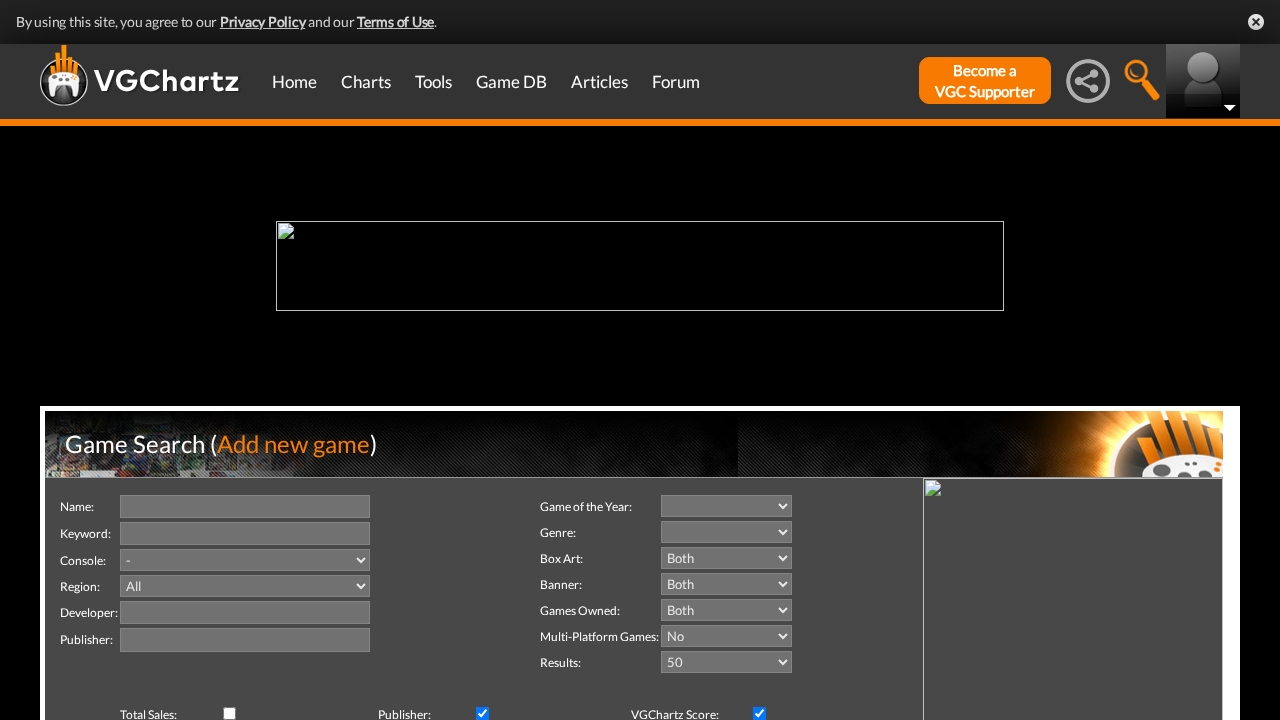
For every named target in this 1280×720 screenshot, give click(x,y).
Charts (366, 81)
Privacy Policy (263, 21)
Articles (599, 81)
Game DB (511, 81)
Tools (433, 81)
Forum (676, 81)
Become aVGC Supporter (985, 80)
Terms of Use (395, 21)
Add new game (293, 443)
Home (294, 81)
